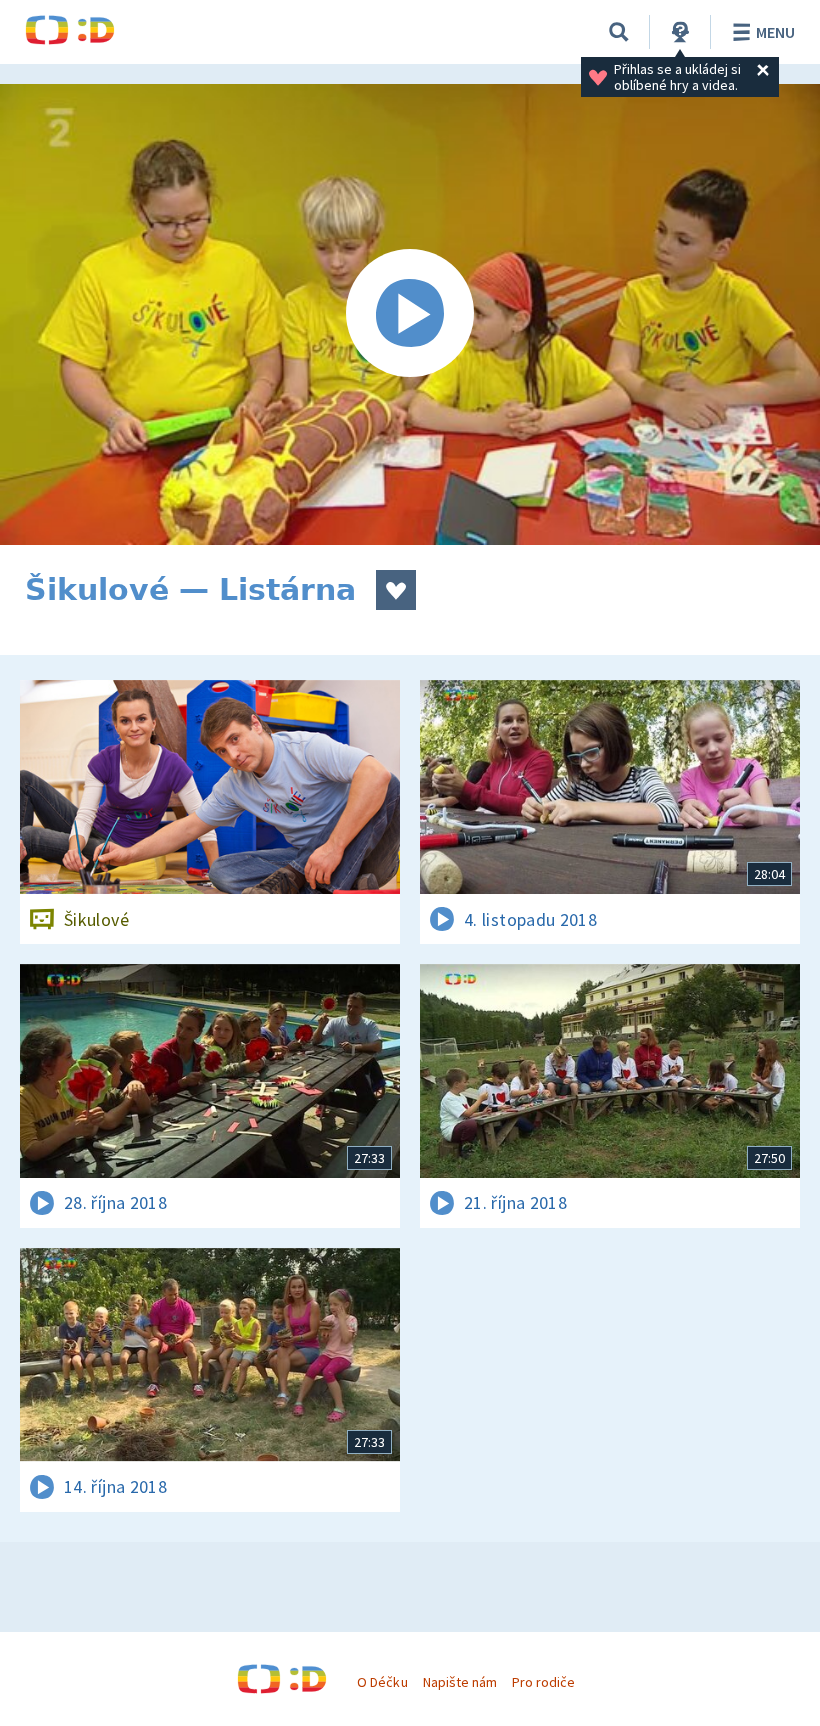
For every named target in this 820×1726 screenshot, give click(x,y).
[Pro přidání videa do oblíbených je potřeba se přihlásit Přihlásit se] (396, 590)
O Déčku (382, 1682)
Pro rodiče (543, 1682)
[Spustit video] (410, 314)
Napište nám (460, 1682)
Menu (775, 32)
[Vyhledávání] (619, 32)
